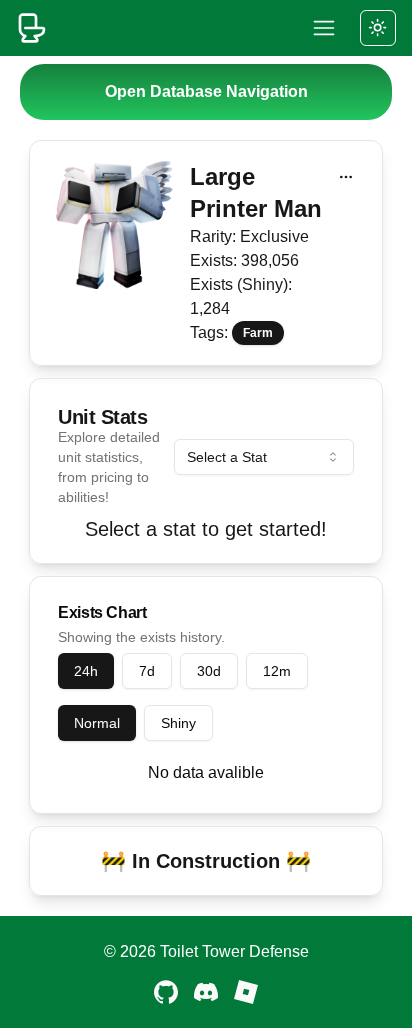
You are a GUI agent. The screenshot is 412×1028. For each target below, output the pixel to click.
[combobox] (264, 457)
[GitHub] (166, 992)
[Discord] (206, 992)
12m (277, 671)
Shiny (178, 723)
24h (86, 671)
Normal (97, 723)
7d (147, 671)
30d (209, 671)
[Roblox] (246, 992)
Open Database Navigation (206, 91)
